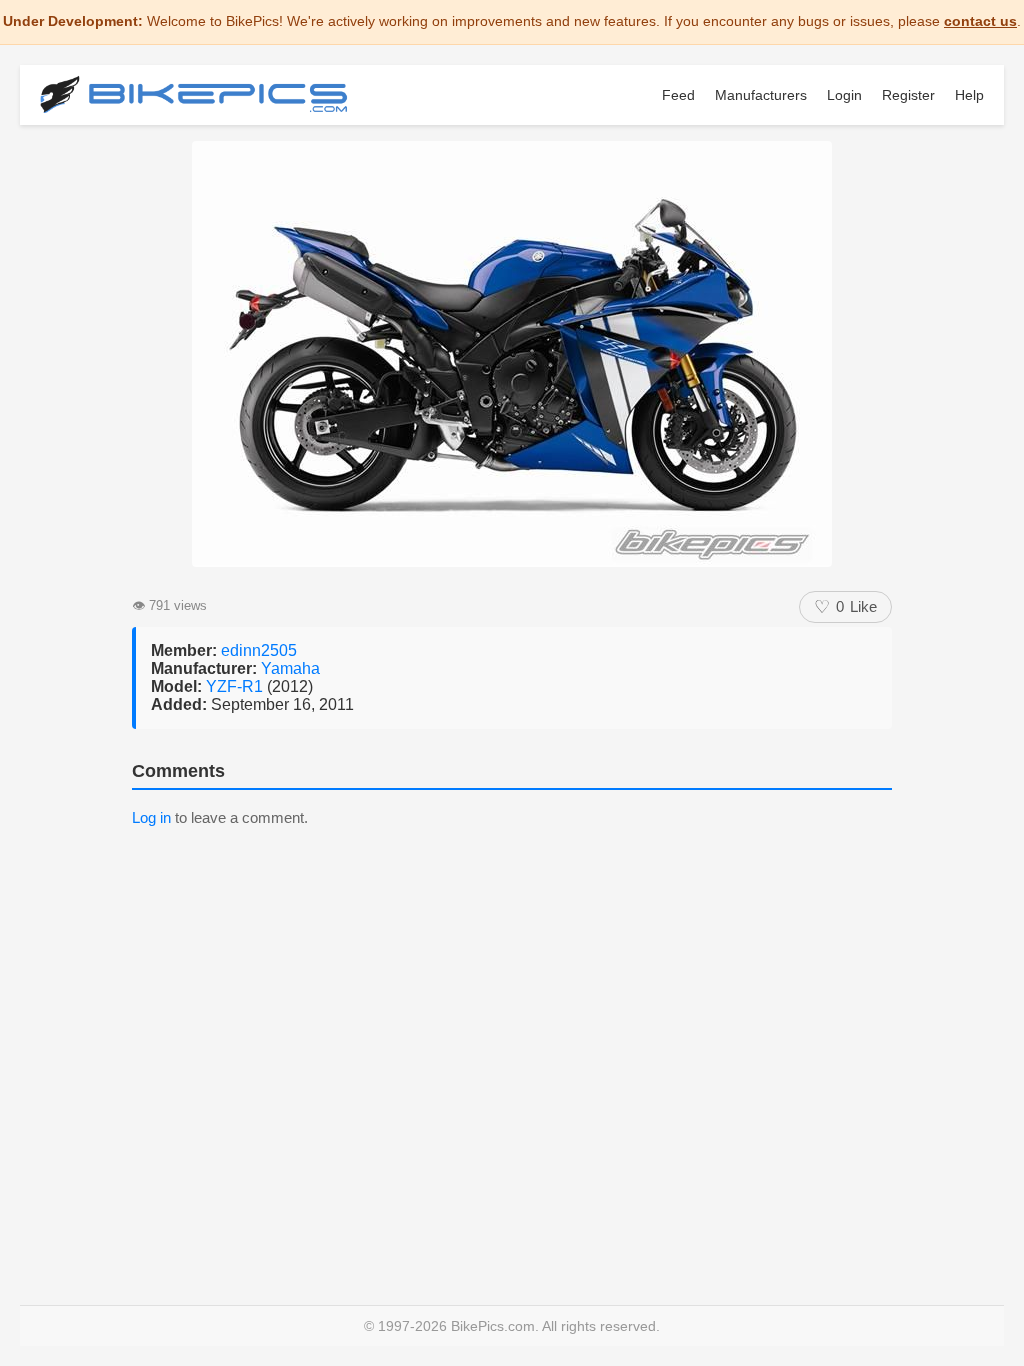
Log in (151, 817)
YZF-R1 (236, 686)
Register (908, 95)
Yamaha (290, 668)
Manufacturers (761, 95)
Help (969, 95)
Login (844, 95)
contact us (980, 21)
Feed (678, 95)
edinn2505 (259, 650)
